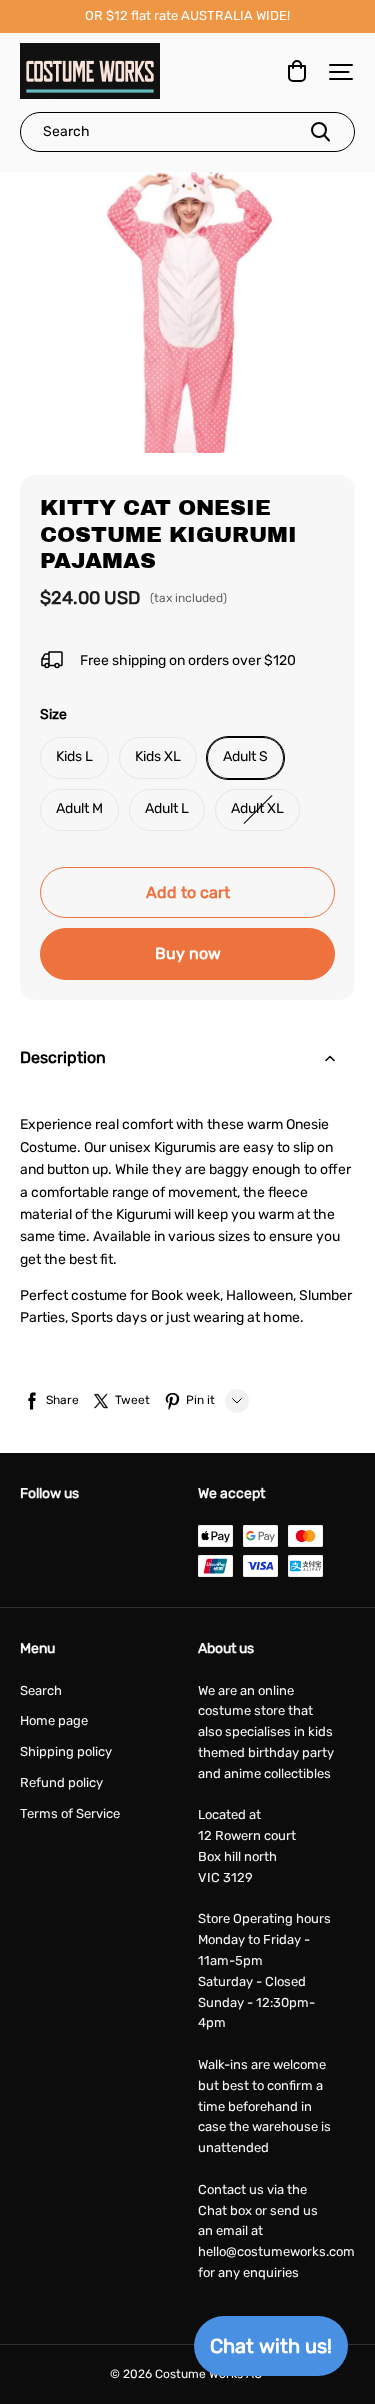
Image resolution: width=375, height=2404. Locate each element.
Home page (54, 1720)
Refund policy (61, 1782)
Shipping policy (66, 1751)
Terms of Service (70, 1813)
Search (41, 1690)
